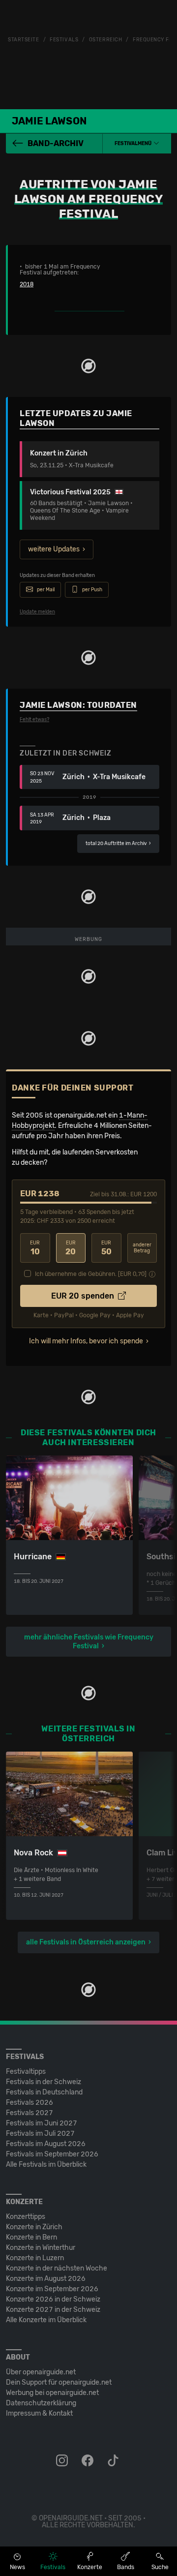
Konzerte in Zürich (34, 2227)
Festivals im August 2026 (46, 2144)
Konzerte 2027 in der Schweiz (53, 2310)
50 (106, 1248)
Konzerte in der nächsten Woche (57, 2268)
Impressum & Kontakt (39, 2413)
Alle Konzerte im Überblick (46, 2320)
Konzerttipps (26, 2217)
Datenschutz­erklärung (41, 2403)
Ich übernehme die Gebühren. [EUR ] (91, 1274)
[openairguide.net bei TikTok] (114, 2461)
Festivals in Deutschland (44, 2092)
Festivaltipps (26, 2072)
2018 (27, 284)
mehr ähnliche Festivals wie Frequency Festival (89, 1642)
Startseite (24, 40)
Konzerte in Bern (31, 2237)
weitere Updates (54, 549)
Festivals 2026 (29, 2103)
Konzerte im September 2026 (52, 2289)
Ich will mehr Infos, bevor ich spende (86, 1341)
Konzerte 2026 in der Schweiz (53, 2299)
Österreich (106, 40)
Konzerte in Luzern (35, 2258)
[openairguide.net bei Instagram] (63, 2461)
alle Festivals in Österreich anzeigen (86, 1942)
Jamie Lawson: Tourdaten (78, 705)
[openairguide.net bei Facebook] (88, 2461)
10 (35, 1248)
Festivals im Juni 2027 (42, 2123)
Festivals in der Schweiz (44, 2082)
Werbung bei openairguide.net (52, 2393)
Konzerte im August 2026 (46, 2279)
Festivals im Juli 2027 (40, 2134)
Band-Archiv (56, 143)
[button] (137, 144)
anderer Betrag (142, 1248)
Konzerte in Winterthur (41, 2248)
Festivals (64, 40)
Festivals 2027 (29, 2113)
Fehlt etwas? (34, 720)
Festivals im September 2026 (52, 2154)
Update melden (37, 612)
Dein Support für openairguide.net (59, 2382)
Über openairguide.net (41, 2372)
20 (71, 1248)
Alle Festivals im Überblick (46, 2165)
